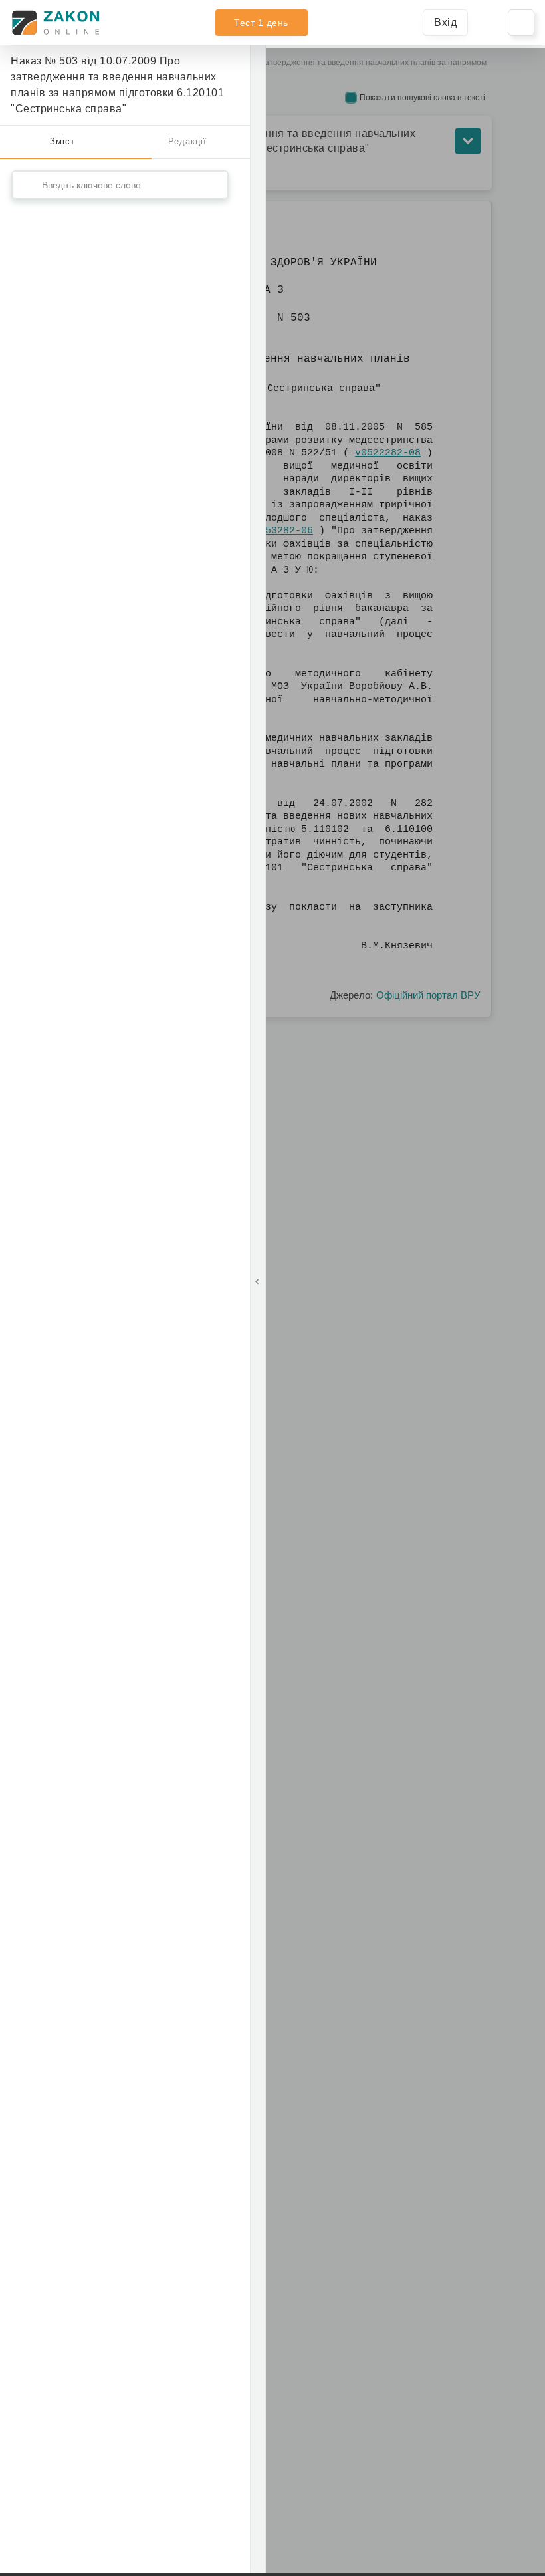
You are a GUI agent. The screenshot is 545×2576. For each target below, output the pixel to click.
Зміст (62, 141)
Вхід (445, 22)
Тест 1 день (261, 23)
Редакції (187, 141)
